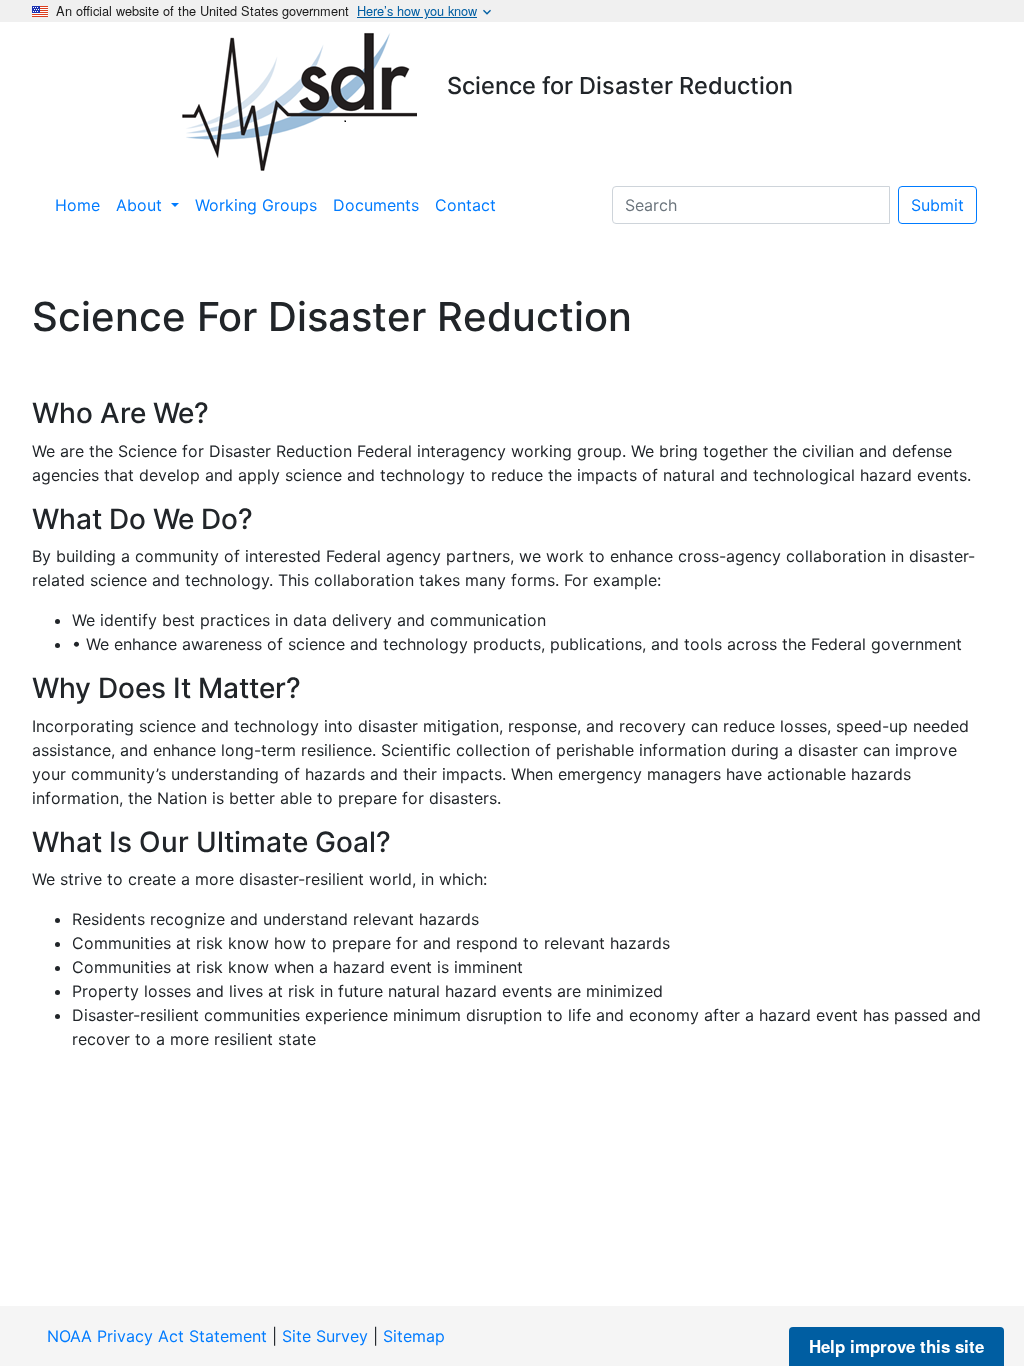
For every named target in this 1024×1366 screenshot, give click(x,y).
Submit (937, 205)
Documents (376, 205)
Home (77, 205)
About (141, 205)
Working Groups (256, 205)
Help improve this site (896, 1346)
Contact (465, 205)
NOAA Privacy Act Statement (157, 1336)
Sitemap (414, 1336)
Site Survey (325, 1336)
